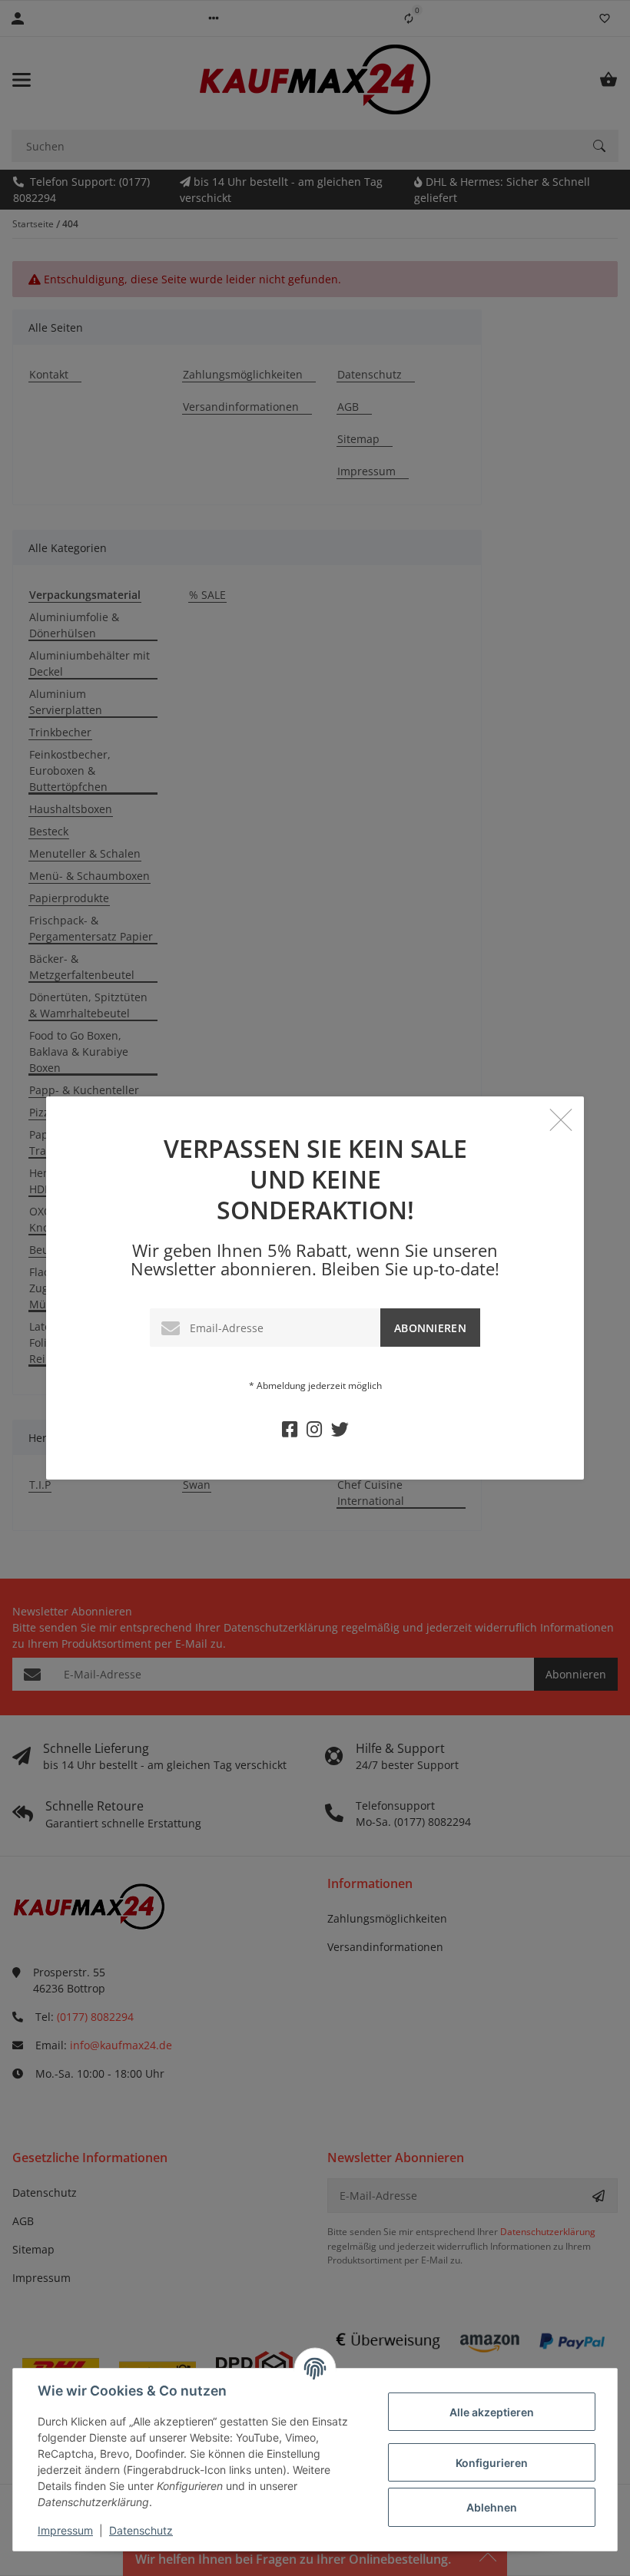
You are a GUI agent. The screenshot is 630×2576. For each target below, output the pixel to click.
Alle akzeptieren (492, 2412)
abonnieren (430, 1328)
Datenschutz (141, 2530)
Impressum (65, 2530)
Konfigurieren (492, 2463)
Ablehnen (492, 2507)
